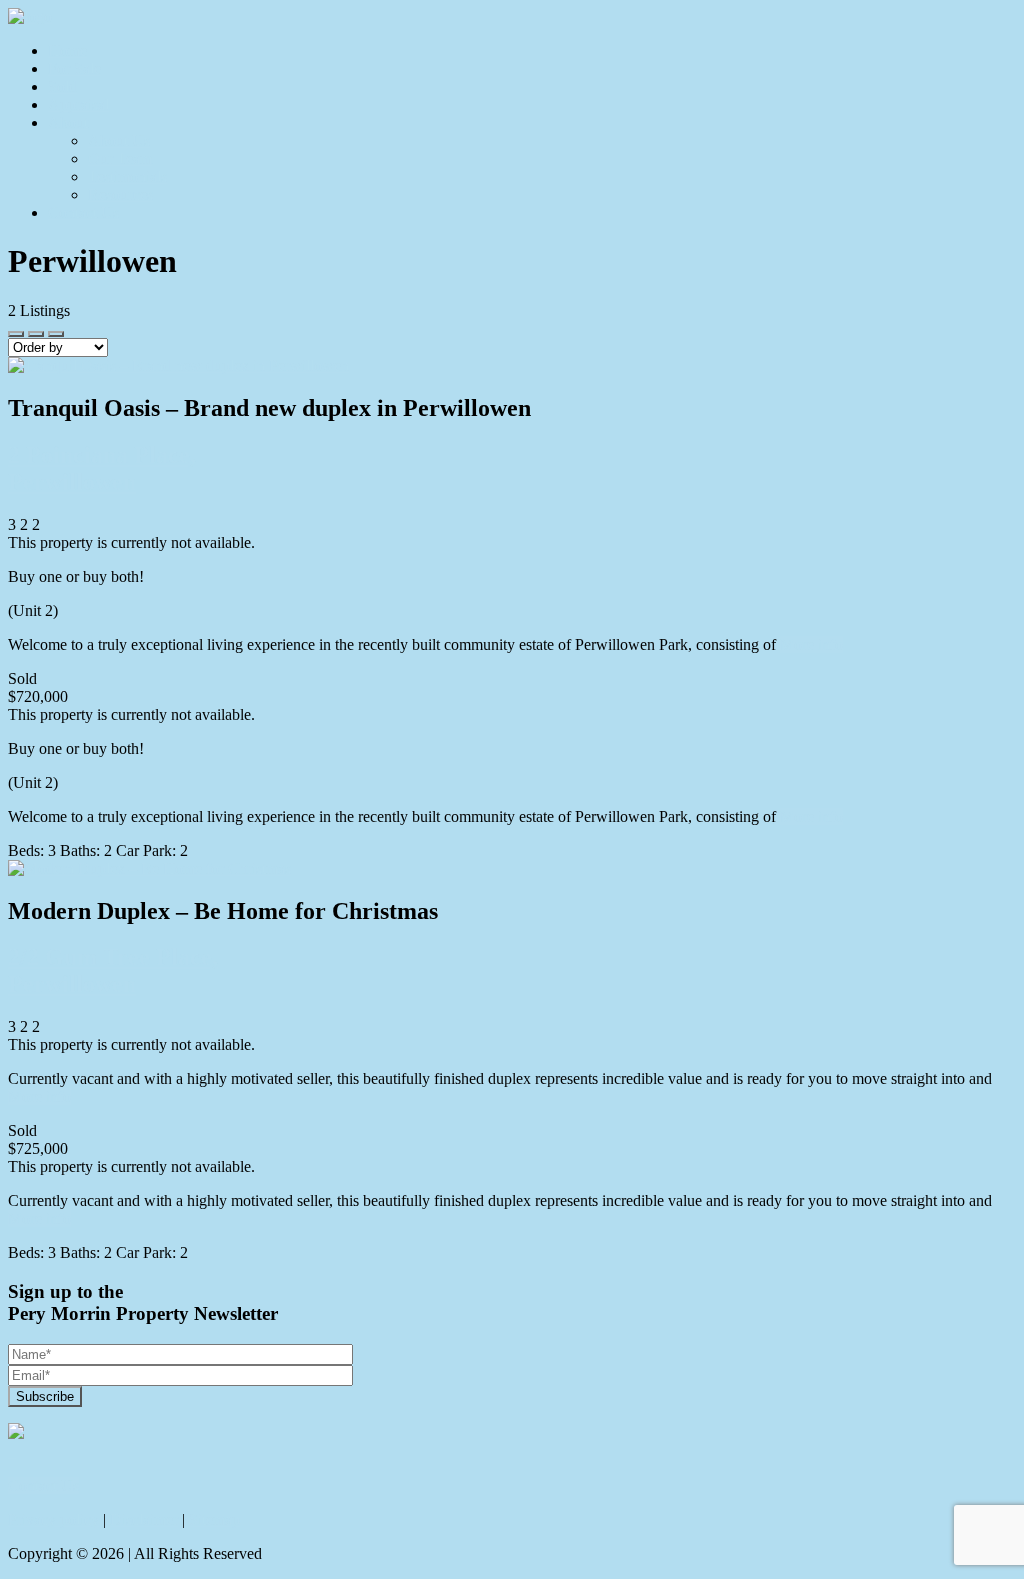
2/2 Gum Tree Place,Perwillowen (113, 970)
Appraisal (78, 104)
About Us (119, 140)
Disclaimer (144, 1519)
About (68, 122)
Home (67, 50)
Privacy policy (53, 1519)
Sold (62, 86)
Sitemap (214, 1519)
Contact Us (83, 212)
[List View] (56, 334)
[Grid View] (36, 334)
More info (811, 644)
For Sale (74, 68)
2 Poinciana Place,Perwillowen (102, 468)
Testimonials (127, 176)
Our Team (120, 158)
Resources (120, 194)
